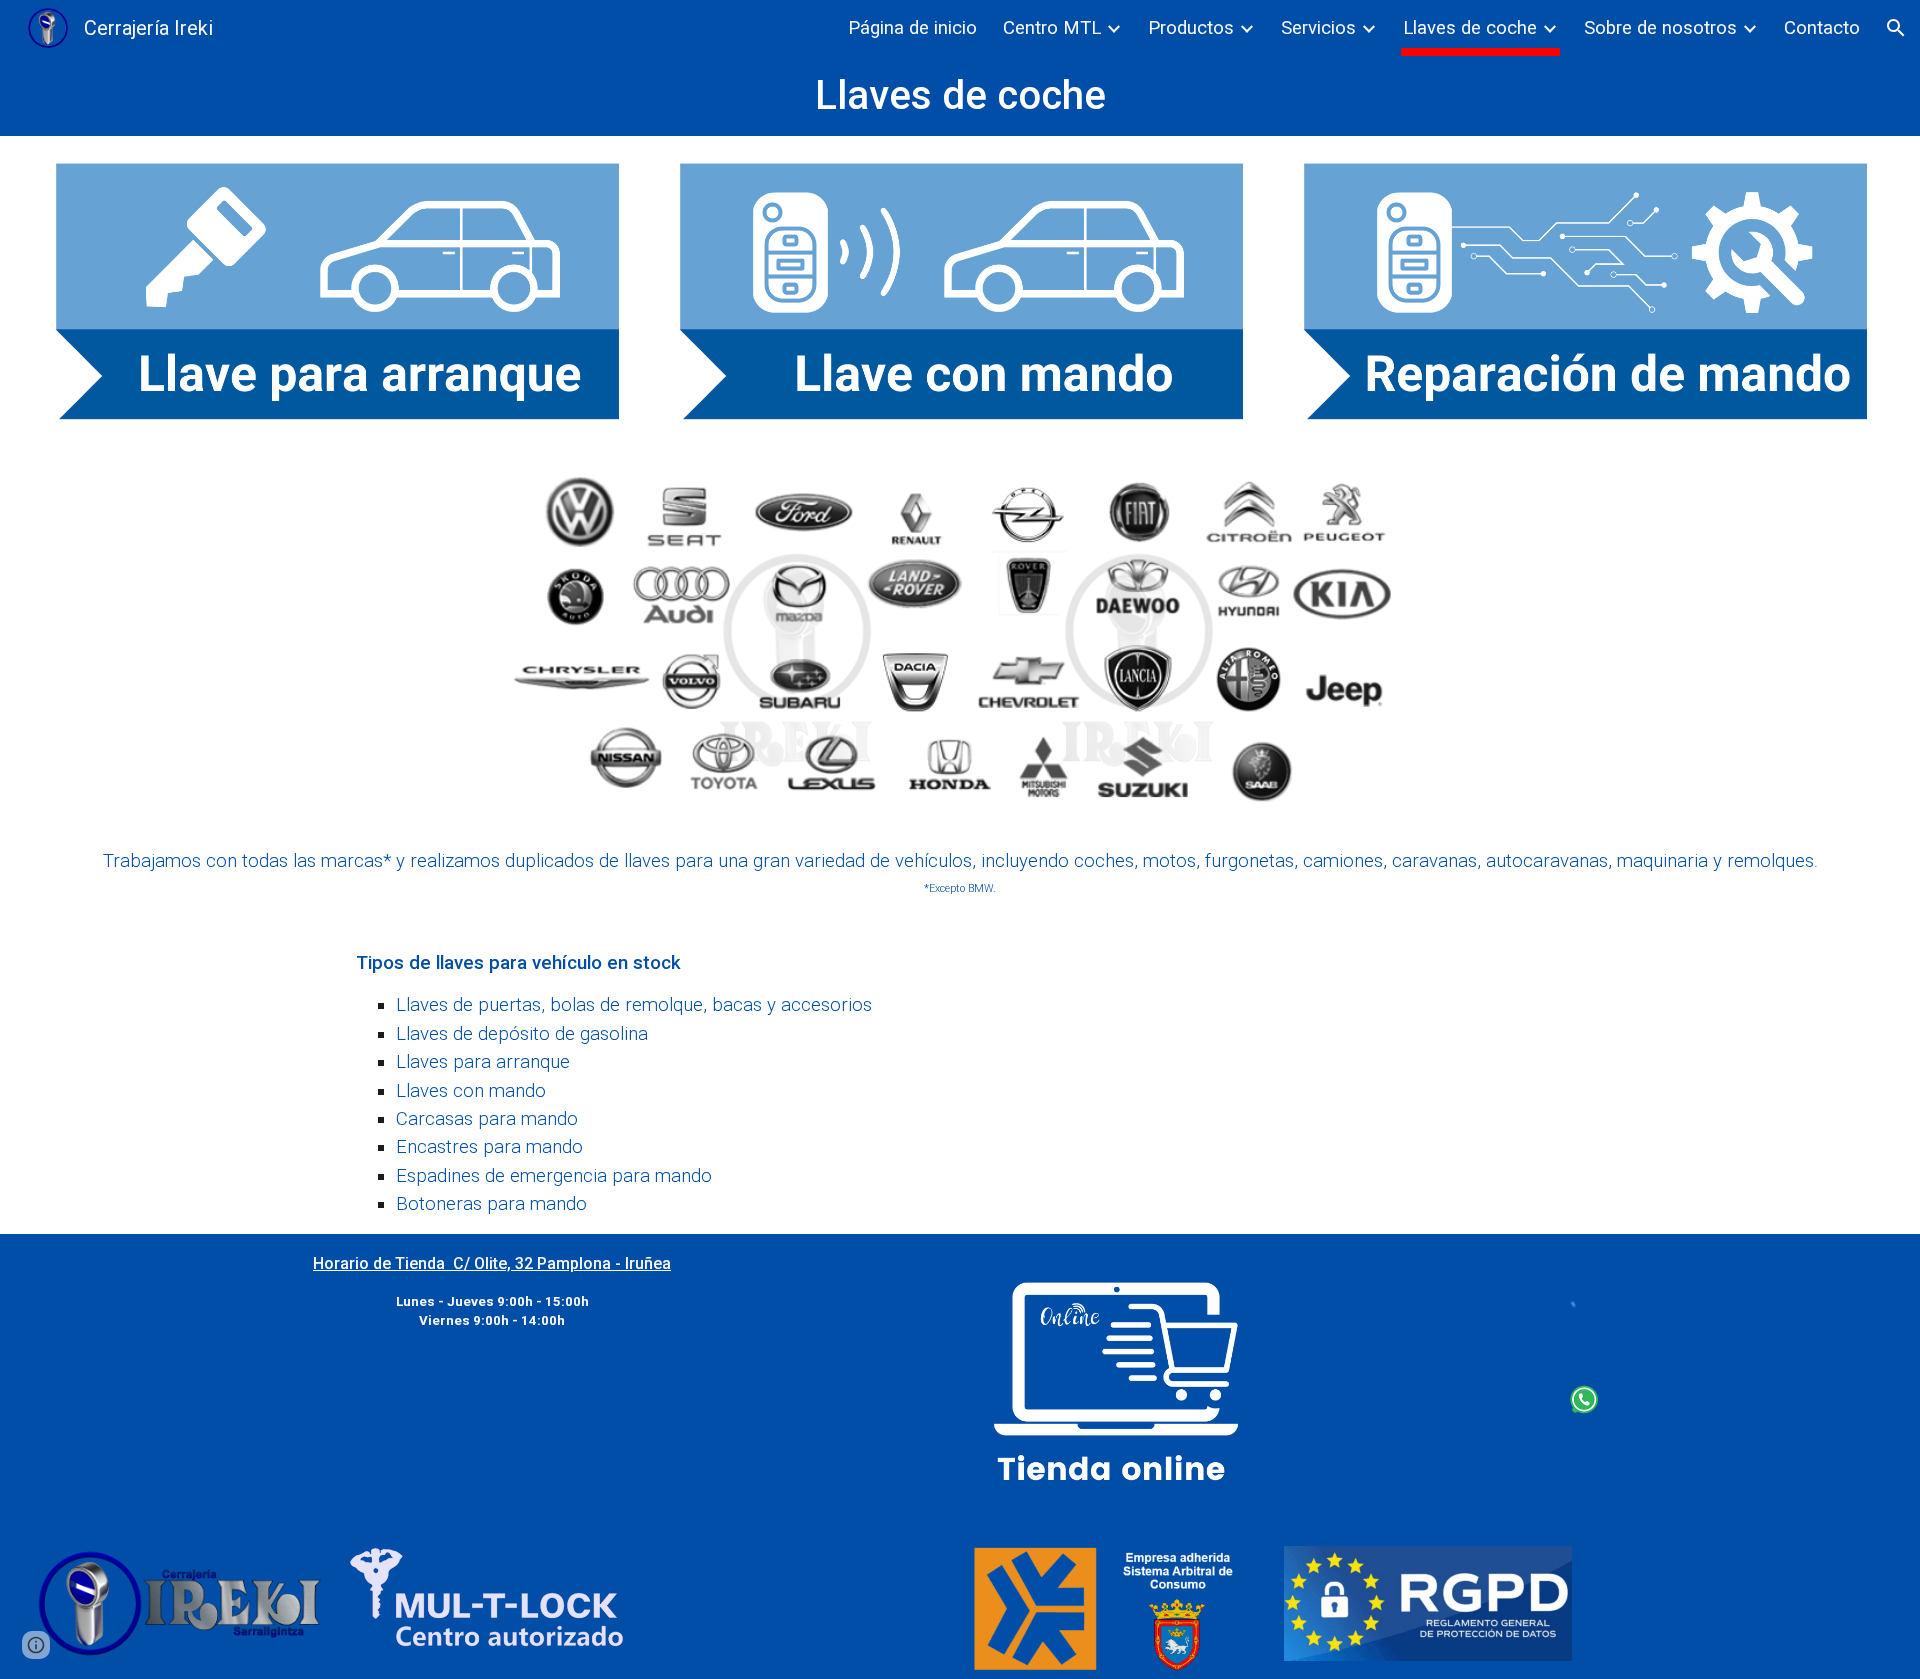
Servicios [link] (1318, 28)
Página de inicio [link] (912, 28)
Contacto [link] (1822, 28)
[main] (960, 96)
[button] (1896, 28)
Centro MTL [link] (1052, 28)
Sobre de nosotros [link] (1660, 28)
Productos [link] (1191, 28)
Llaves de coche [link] (1470, 28)
